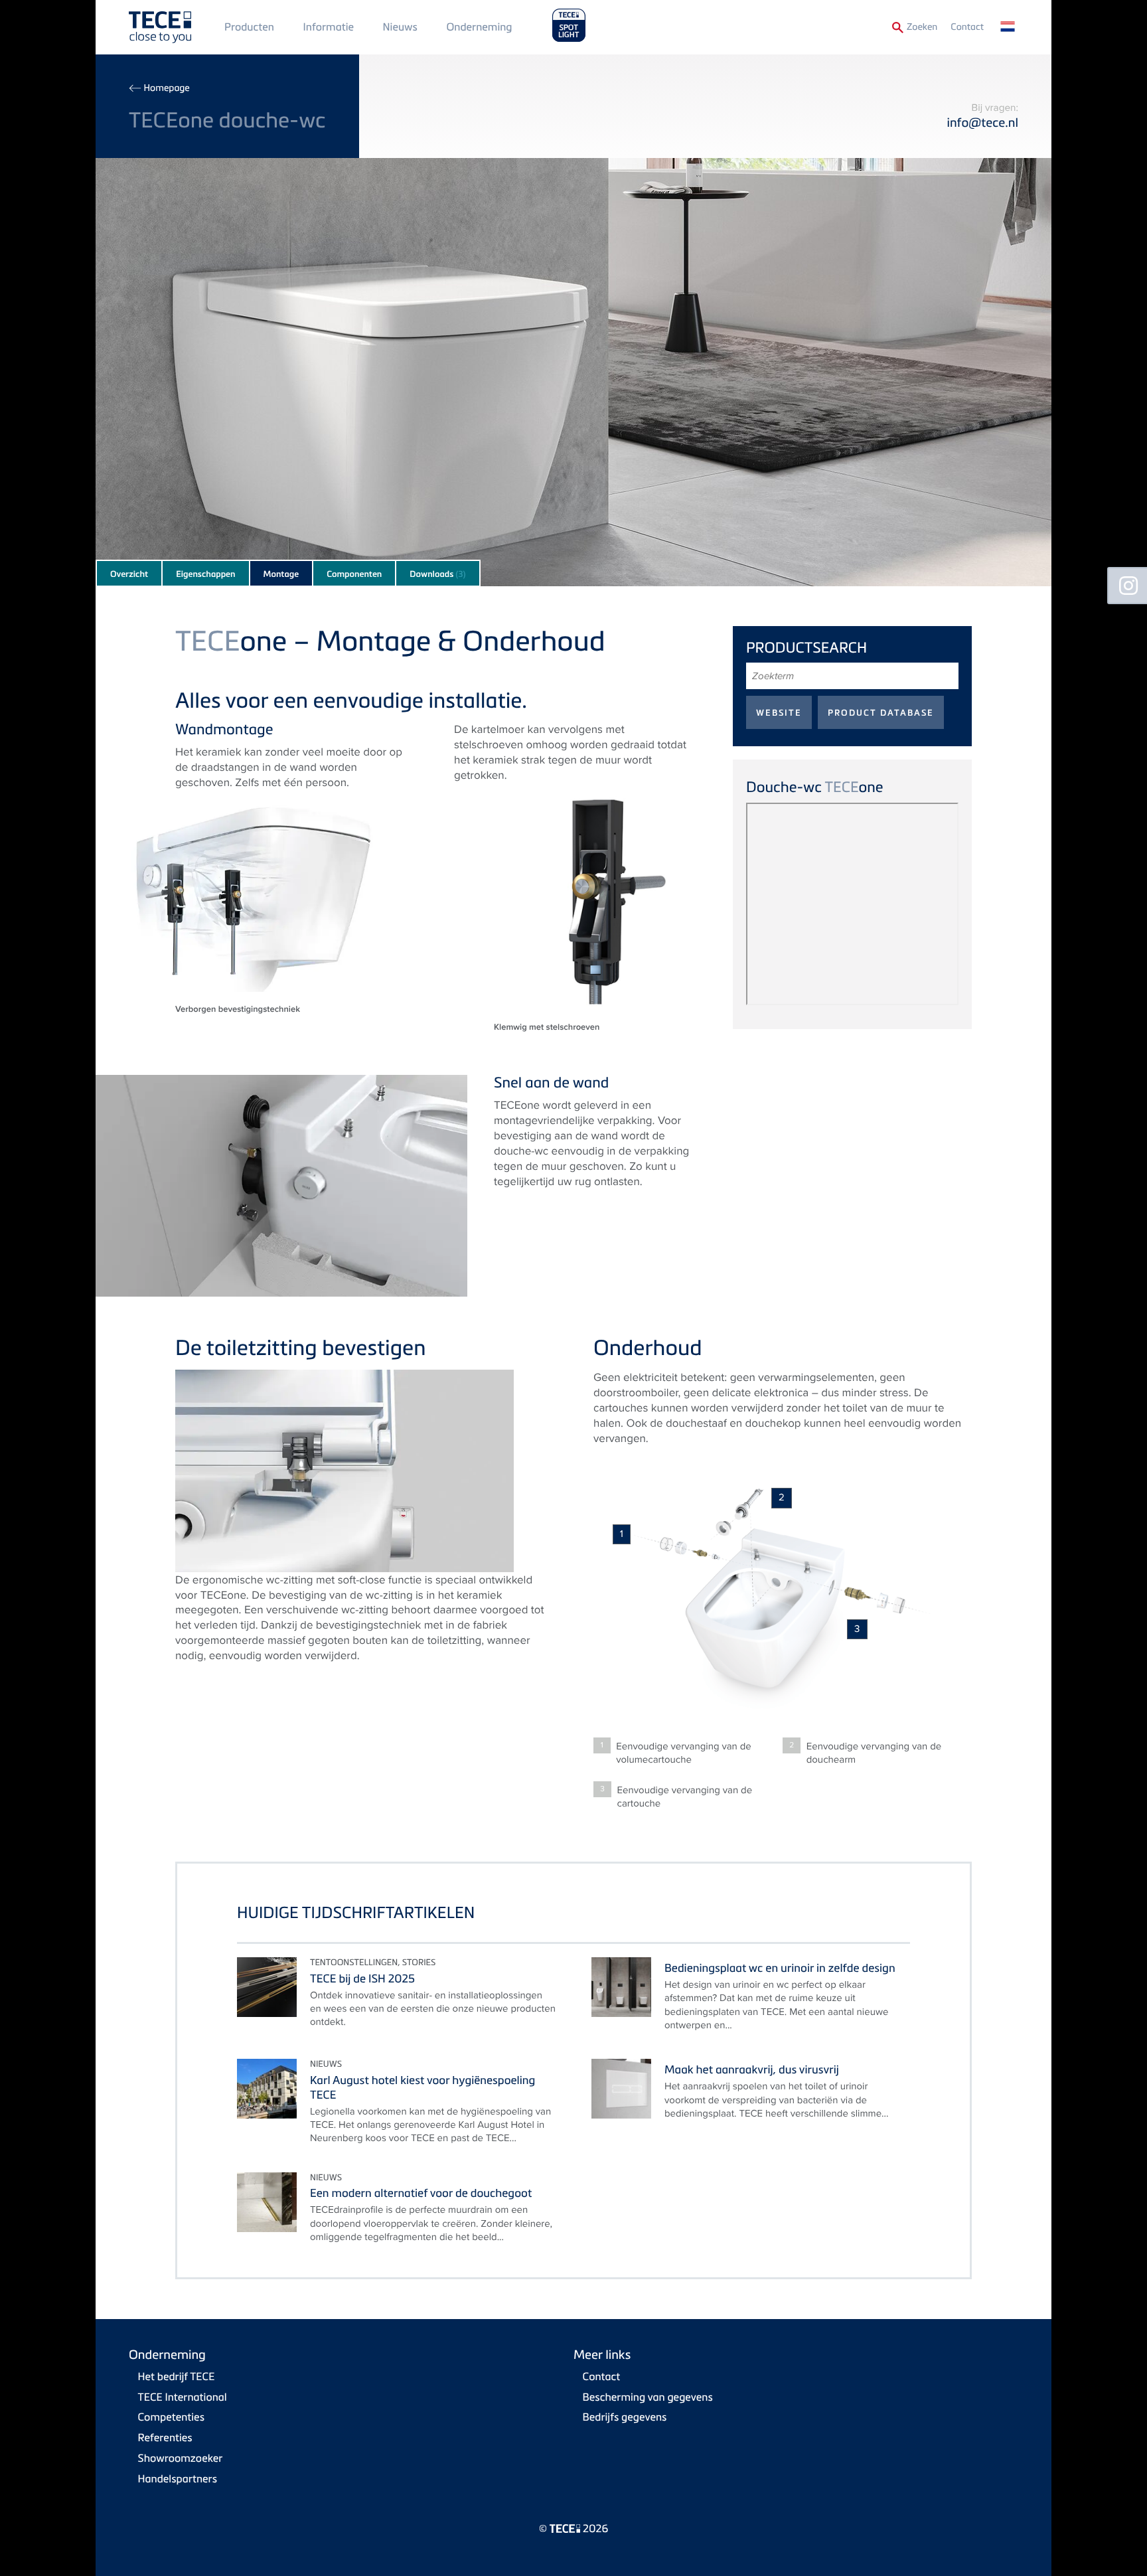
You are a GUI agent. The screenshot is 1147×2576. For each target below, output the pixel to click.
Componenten (354, 574)
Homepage (166, 88)
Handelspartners (178, 2478)
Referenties (165, 2437)
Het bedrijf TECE (177, 2376)
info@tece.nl (982, 122)
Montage (281, 574)
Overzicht (129, 574)
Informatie (329, 27)
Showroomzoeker (181, 2458)
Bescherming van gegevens (648, 2397)
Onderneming (479, 27)
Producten (249, 27)
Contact (967, 27)
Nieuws (400, 27)
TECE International (183, 2397)
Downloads (437, 574)
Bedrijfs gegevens (625, 2417)
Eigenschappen (205, 574)
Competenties (171, 2417)
